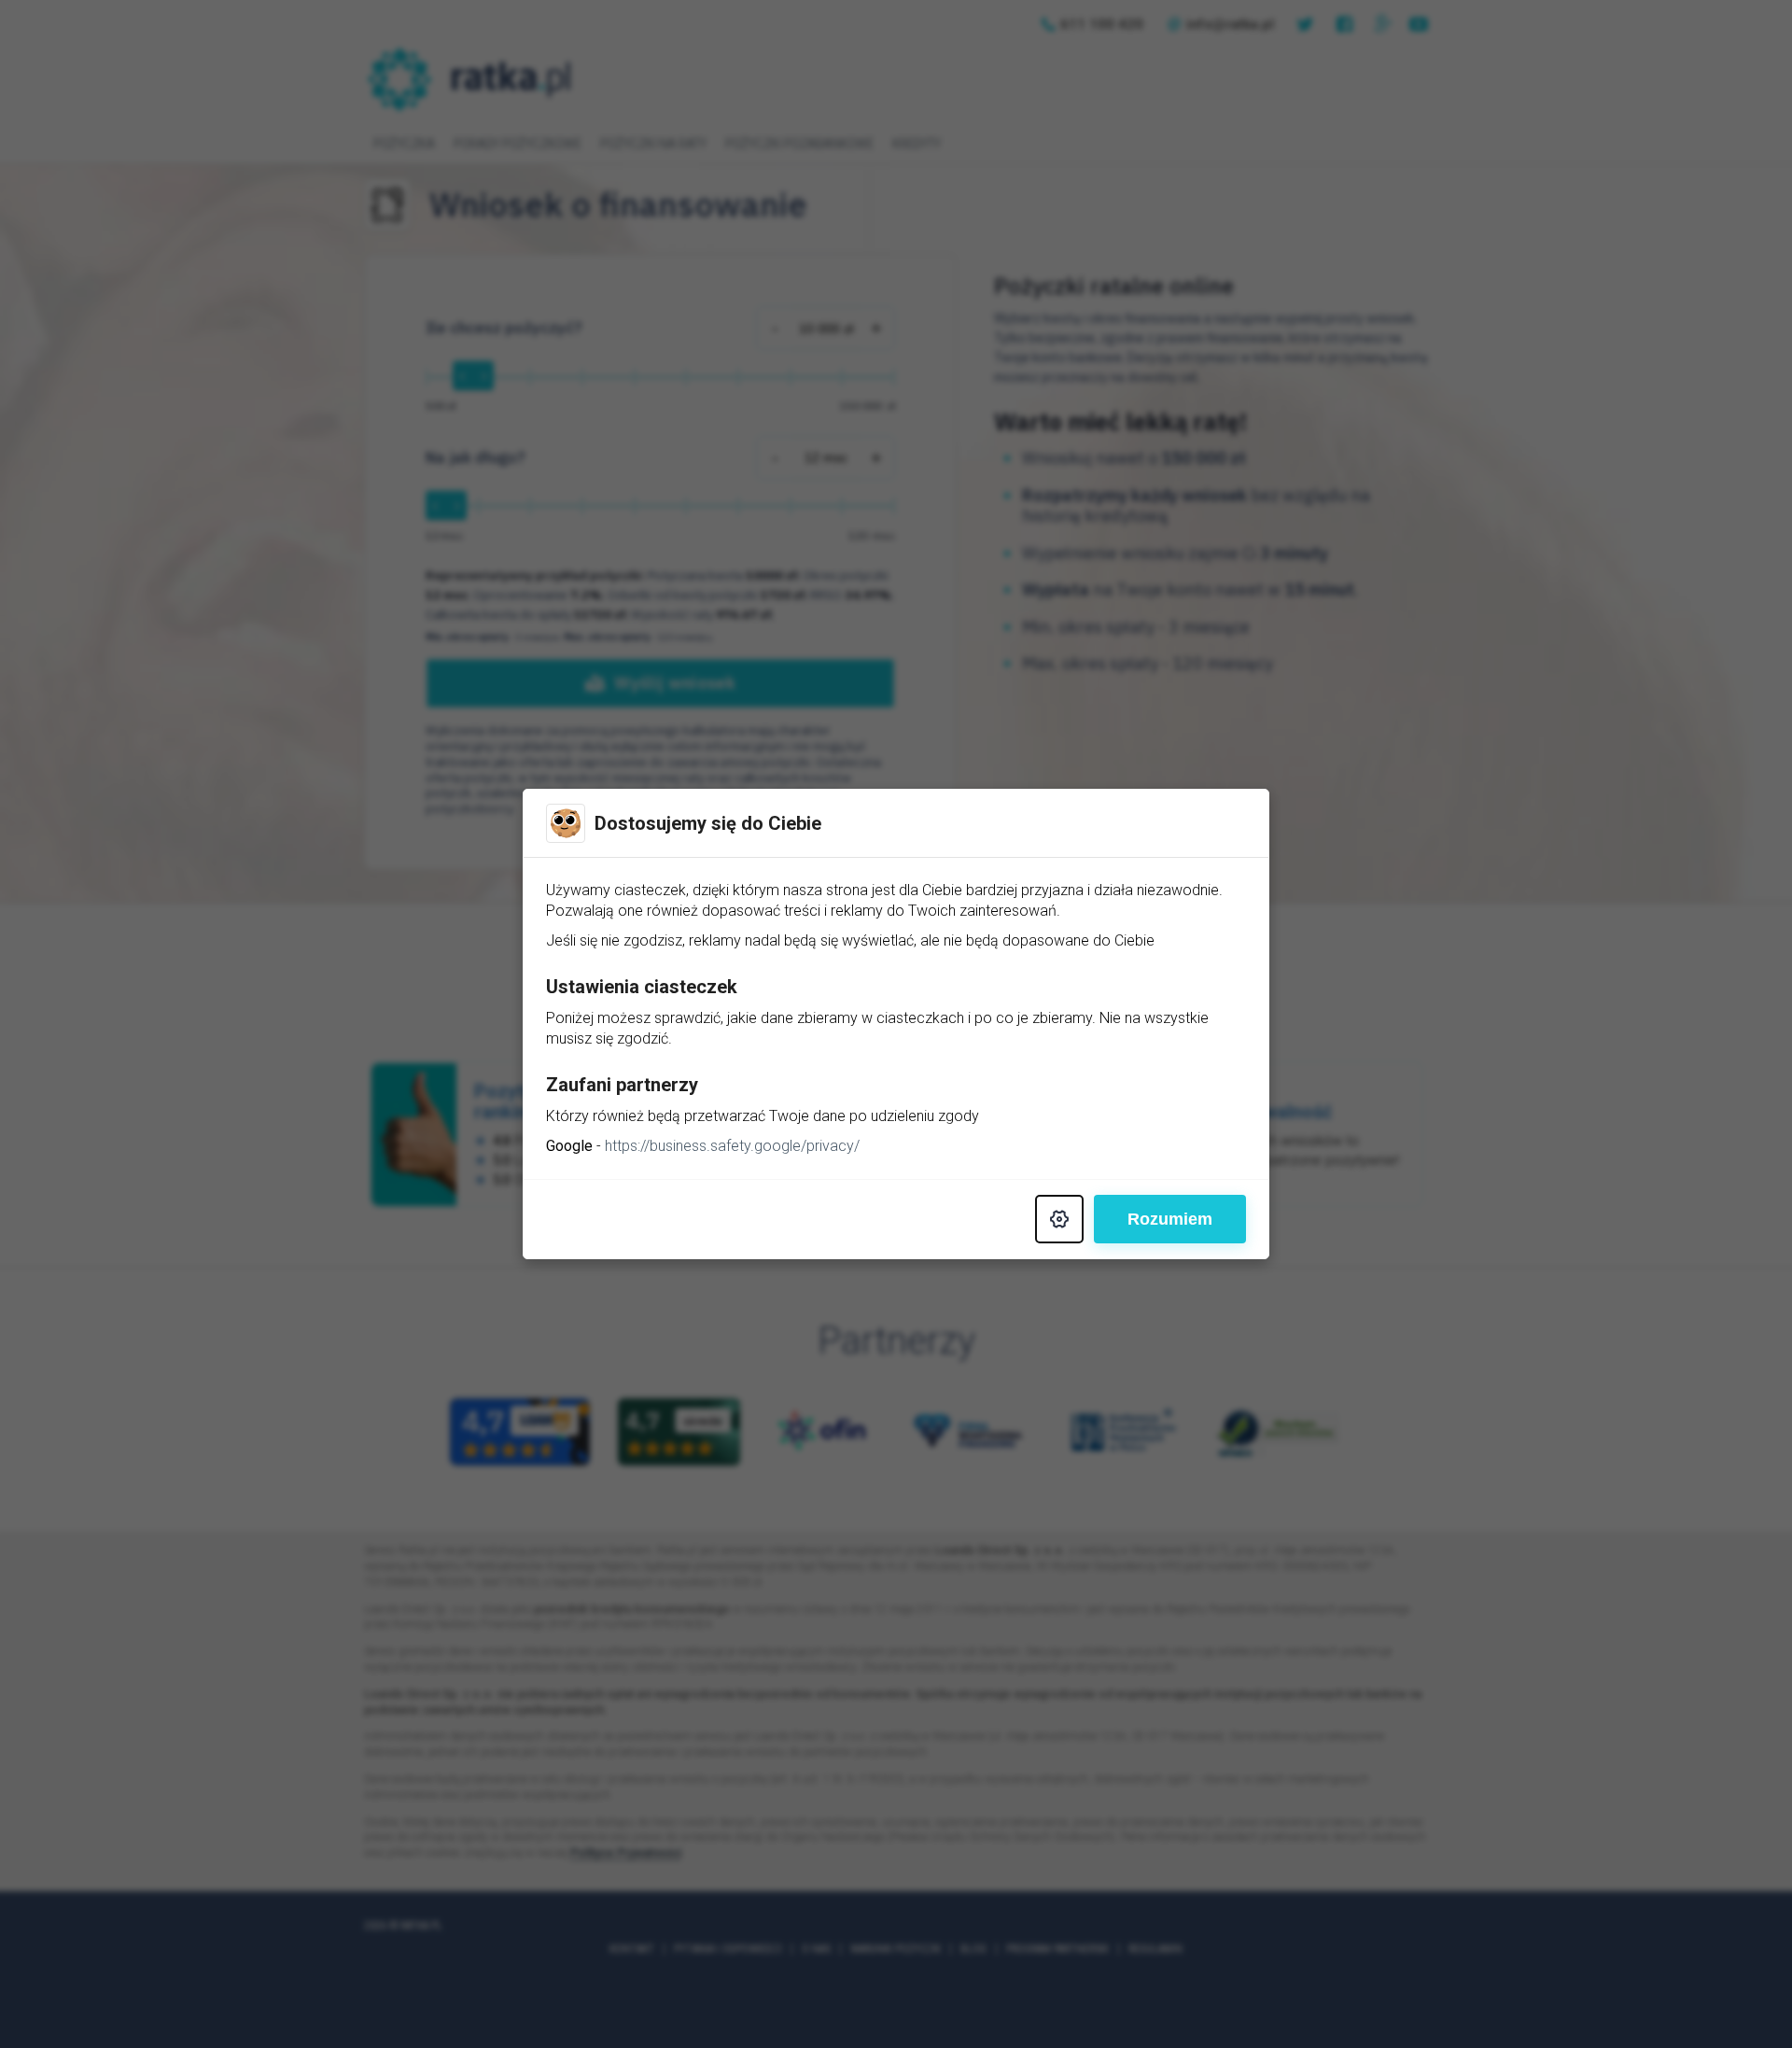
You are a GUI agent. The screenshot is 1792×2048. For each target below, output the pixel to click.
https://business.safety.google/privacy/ (732, 1146)
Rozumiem (1170, 1219)
